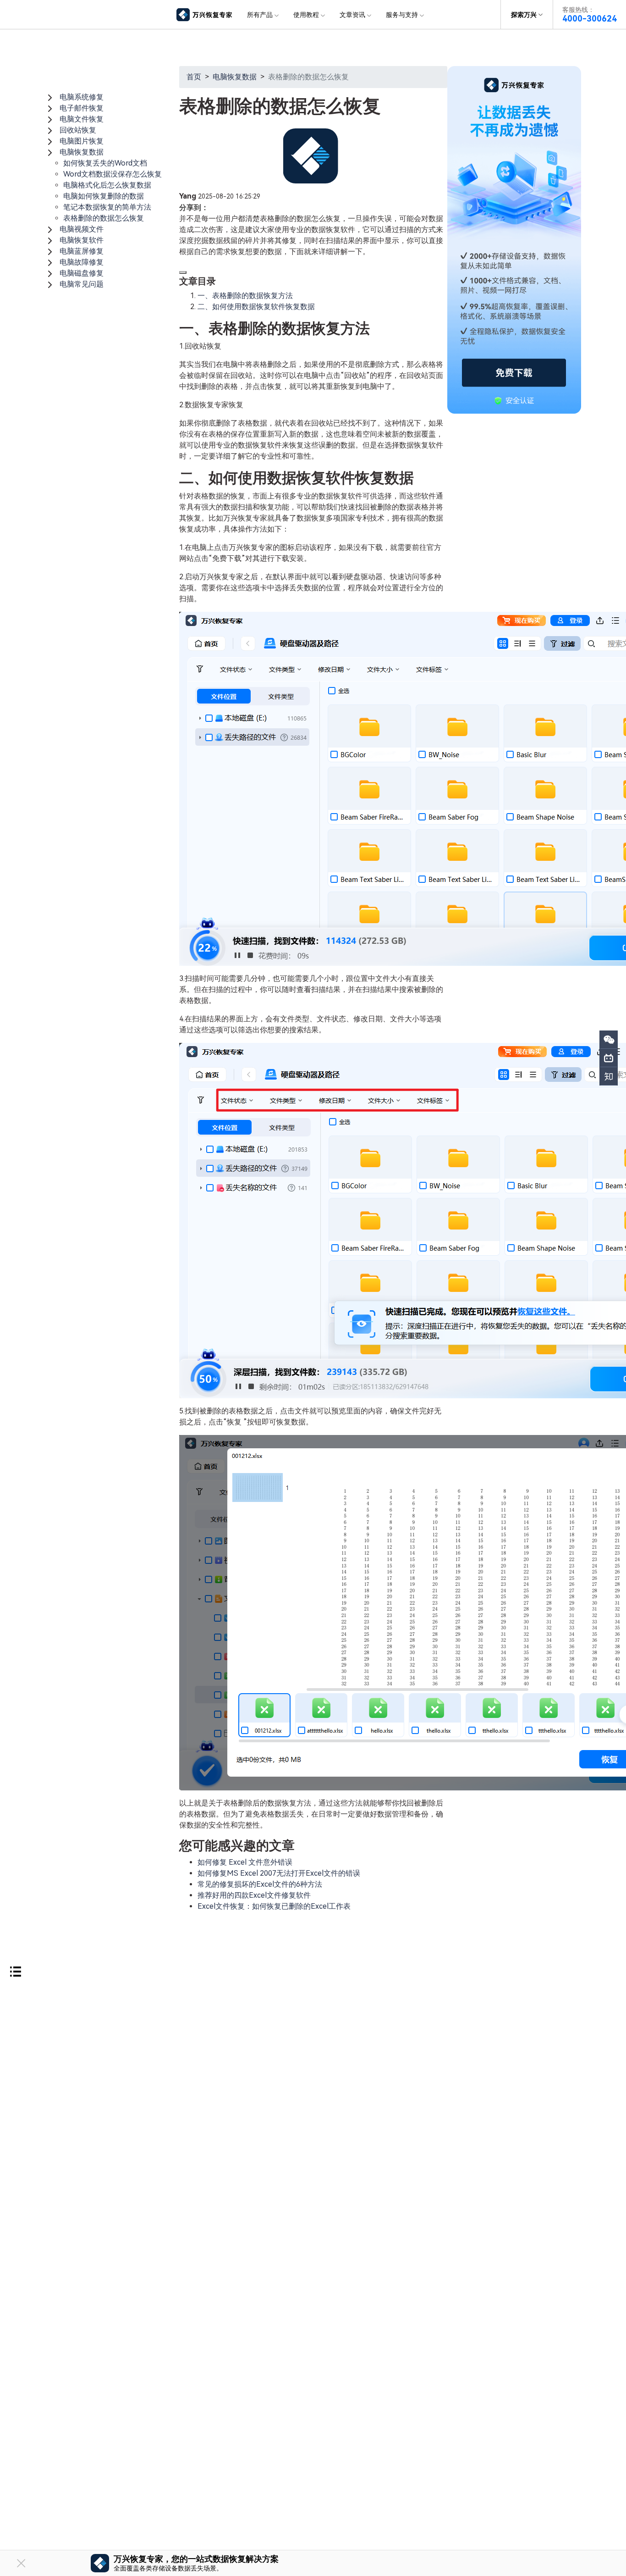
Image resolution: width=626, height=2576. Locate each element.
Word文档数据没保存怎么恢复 (113, 174)
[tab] (112, 97)
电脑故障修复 (82, 262)
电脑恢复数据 (82, 152)
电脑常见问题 (82, 284)
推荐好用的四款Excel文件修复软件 (254, 1895)
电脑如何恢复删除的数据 (104, 196)
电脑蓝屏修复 (82, 251)
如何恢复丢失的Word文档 (105, 163)
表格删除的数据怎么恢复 (104, 218)
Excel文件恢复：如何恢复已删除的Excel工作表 (274, 1906)
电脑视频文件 (82, 229)
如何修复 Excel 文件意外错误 (245, 1862)
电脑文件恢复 (82, 119)
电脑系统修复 (82, 97)
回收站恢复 (78, 130)
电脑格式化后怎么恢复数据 (107, 185)
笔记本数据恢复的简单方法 (107, 207)
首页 (194, 77)
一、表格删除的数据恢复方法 (245, 296)
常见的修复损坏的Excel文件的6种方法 (260, 1884)
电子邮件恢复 (82, 108)
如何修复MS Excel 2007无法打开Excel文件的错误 (279, 1873)
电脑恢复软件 (82, 240)
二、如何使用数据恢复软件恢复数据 (256, 307)
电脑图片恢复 (82, 141)
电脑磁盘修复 (82, 273)
